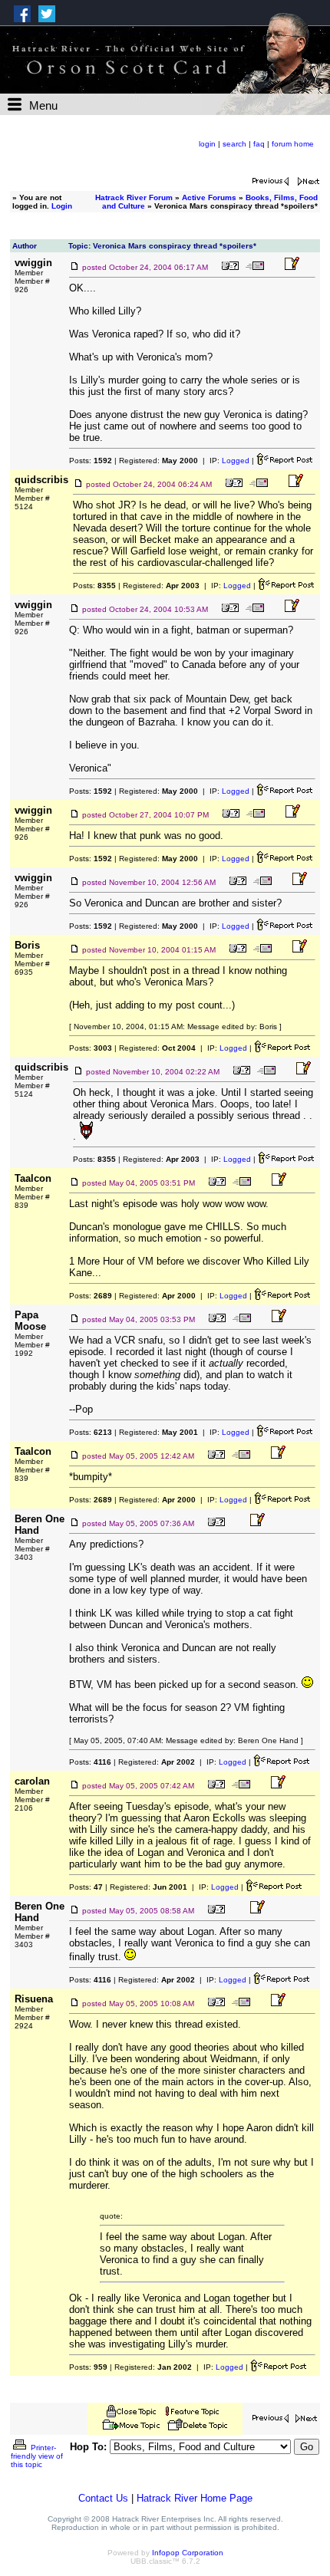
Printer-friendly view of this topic (37, 2456)
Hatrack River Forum (134, 197)
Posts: (91, 461)
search (234, 144)
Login (62, 206)
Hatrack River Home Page (195, 2498)
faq (259, 144)
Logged (236, 461)
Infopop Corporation (188, 2553)
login (207, 144)
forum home (293, 144)
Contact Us (103, 2498)
